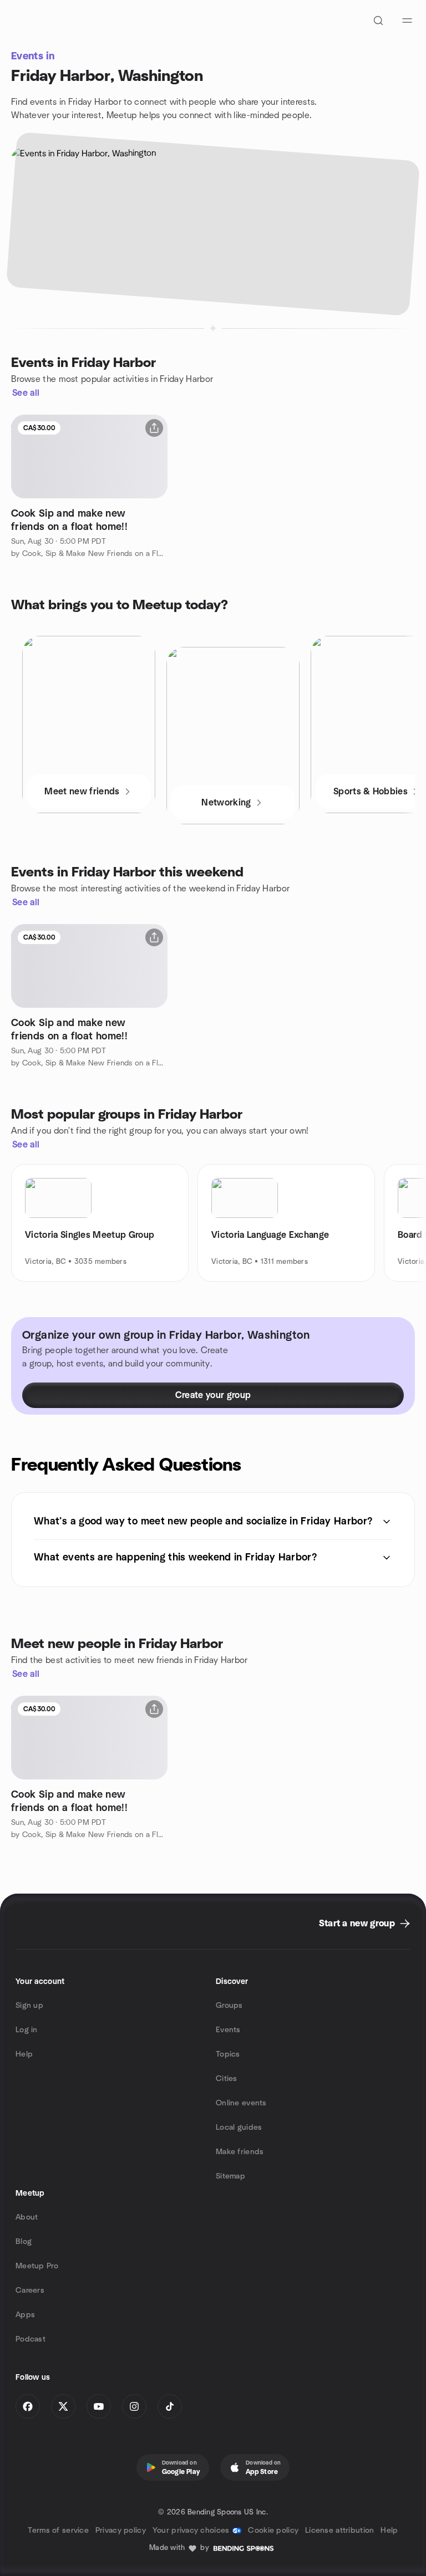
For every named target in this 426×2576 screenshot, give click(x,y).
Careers (30, 2291)
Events (228, 2030)
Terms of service (58, 2531)
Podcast (31, 2339)
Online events (241, 2103)
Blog (24, 2242)
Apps (25, 2315)
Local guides (239, 2128)
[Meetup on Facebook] (28, 2406)
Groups (229, 2006)
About (27, 2217)
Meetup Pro (37, 2266)
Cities (227, 2079)
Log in (27, 2030)
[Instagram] (134, 2406)
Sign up (29, 2006)
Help (24, 2054)
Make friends (240, 2152)
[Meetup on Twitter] (63, 2406)
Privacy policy (121, 2531)
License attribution (339, 2531)
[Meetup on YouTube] (99, 2406)
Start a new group (357, 1924)
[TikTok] (170, 2406)
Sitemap (230, 2176)
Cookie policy (273, 2531)
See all (26, 393)
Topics (228, 2054)
